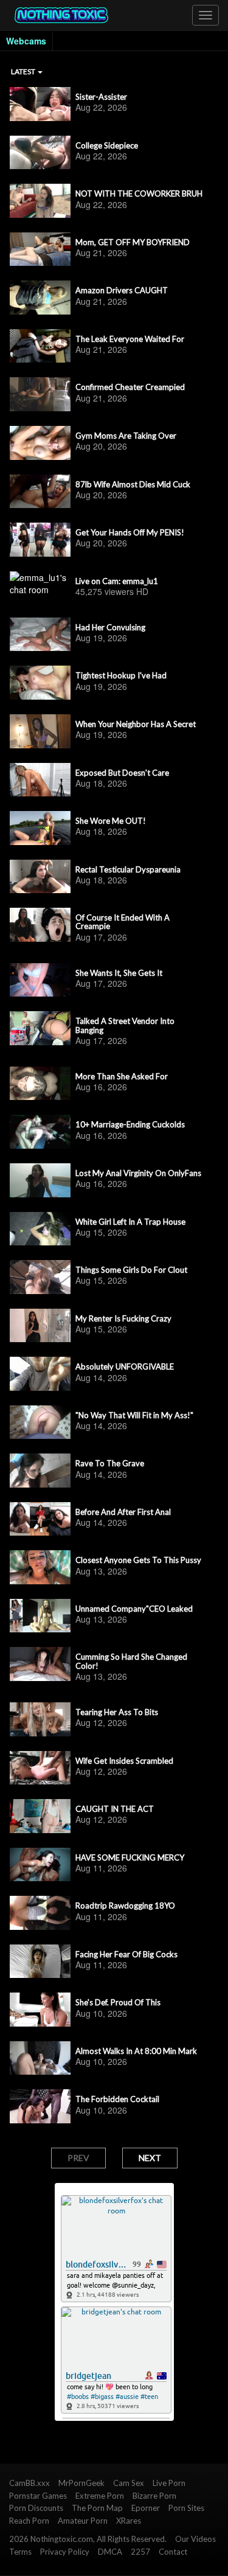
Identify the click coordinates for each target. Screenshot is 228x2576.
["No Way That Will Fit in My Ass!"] (40, 1422)
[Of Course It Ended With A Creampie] (40, 925)
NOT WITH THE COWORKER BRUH (139, 193)
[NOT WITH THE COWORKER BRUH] (40, 201)
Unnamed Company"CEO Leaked (134, 1609)
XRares (129, 2521)
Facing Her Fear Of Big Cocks (126, 1954)
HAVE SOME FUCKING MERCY (130, 1857)
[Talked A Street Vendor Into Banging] (40, 1028)
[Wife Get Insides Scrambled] (40, 1768)
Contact (173, 2552)
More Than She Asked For (122, 1076)
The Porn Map (97, 2508)
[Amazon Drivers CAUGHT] (40, 298)
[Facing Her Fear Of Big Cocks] (40, 1962)
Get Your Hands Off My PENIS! (130, 532)
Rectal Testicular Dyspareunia (128, 869)
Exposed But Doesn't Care (122, 773)
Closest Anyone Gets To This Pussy (138, 1560)
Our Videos (195, 2539)
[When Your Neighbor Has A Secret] (40, 731)
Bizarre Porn (154, 2496)
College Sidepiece (107, 145)
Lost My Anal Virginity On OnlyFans (138, 1173)
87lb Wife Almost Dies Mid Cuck (133, 484)
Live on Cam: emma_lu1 (117, 581)
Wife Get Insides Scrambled (124, 1761)
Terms (20, 2552)
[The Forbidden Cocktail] (40, 2106)
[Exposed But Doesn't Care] (40, 780)
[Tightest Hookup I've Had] (40, 683)
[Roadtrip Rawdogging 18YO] (40, 1913)
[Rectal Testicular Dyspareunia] (40, 877)
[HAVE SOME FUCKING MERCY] (40, 1865)
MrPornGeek (81, 2483)
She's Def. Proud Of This (118, 2002)
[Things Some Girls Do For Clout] (40, 1277)
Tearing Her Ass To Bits (117, 1712)
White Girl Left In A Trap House (130, 1222)
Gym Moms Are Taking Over (126, 436)
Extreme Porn (100, 2496)
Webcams (26, 41)
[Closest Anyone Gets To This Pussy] (40, 1567)
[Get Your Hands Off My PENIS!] (40, 540)
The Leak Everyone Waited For (130, 339)
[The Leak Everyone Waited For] (40, 346)
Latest (24, 71)
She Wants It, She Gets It (119, 973)
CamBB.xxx (29, 2483)
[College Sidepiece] (40, 153)
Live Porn (169, 2483)
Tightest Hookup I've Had (121, 675)
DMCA (110, 2552)
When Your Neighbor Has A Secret (136, 724)
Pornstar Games (38, 2496)
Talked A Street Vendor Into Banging (125, 1025)
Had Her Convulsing (110, 627)
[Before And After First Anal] (40, 1519)
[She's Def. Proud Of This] (40, 2010)
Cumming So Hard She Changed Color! (131, 1661)
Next (150, 2158)
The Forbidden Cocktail (117, 2099)
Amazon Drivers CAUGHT (122, 290)
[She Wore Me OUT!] (40, 828)
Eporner (146, 2508)
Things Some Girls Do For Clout (131, 1270)
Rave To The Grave (110, 1463)
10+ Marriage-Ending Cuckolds (130, 1124)
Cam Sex (129, 2483)
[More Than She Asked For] (40, 1084)
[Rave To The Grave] (40, 1471)
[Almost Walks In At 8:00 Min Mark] (40, 2058)
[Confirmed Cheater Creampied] (40, 394)
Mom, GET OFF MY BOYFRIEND (133, 242)
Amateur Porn (83, 2521)
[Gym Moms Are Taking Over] (40, 443)
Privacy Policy (65, 2552)
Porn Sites (186, 2508)
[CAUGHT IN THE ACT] (40, 1816)
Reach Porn (29, 2521)
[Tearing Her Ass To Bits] (40, 1719)
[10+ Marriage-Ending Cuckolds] (40, 1132)
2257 (140, 2552)
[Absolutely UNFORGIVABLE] (40, 1374)
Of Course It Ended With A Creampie (123, 922)
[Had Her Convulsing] (40, 635)
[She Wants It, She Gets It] (40, 980)
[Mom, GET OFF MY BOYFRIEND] (40, 249)
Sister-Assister (101, 97)
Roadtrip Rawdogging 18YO (125, 1906)
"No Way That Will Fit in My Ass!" (134, 1415)
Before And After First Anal (123, 1512)
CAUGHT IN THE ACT (115, 1809)
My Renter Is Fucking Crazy (123, 1318)
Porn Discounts (36, 2508)
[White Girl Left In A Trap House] (40, 1229)
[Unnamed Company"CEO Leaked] (40, 1616)
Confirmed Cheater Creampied (130, 387)
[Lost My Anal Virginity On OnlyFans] (40, 1180)
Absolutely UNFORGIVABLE (125, 1366)
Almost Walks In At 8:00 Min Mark (136, 2051)
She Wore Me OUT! (111, 821)
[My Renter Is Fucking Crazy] (40, 1326)
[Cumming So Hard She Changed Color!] (40, 1664)
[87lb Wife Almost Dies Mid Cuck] (40, 492)
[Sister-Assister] (40, 104)
